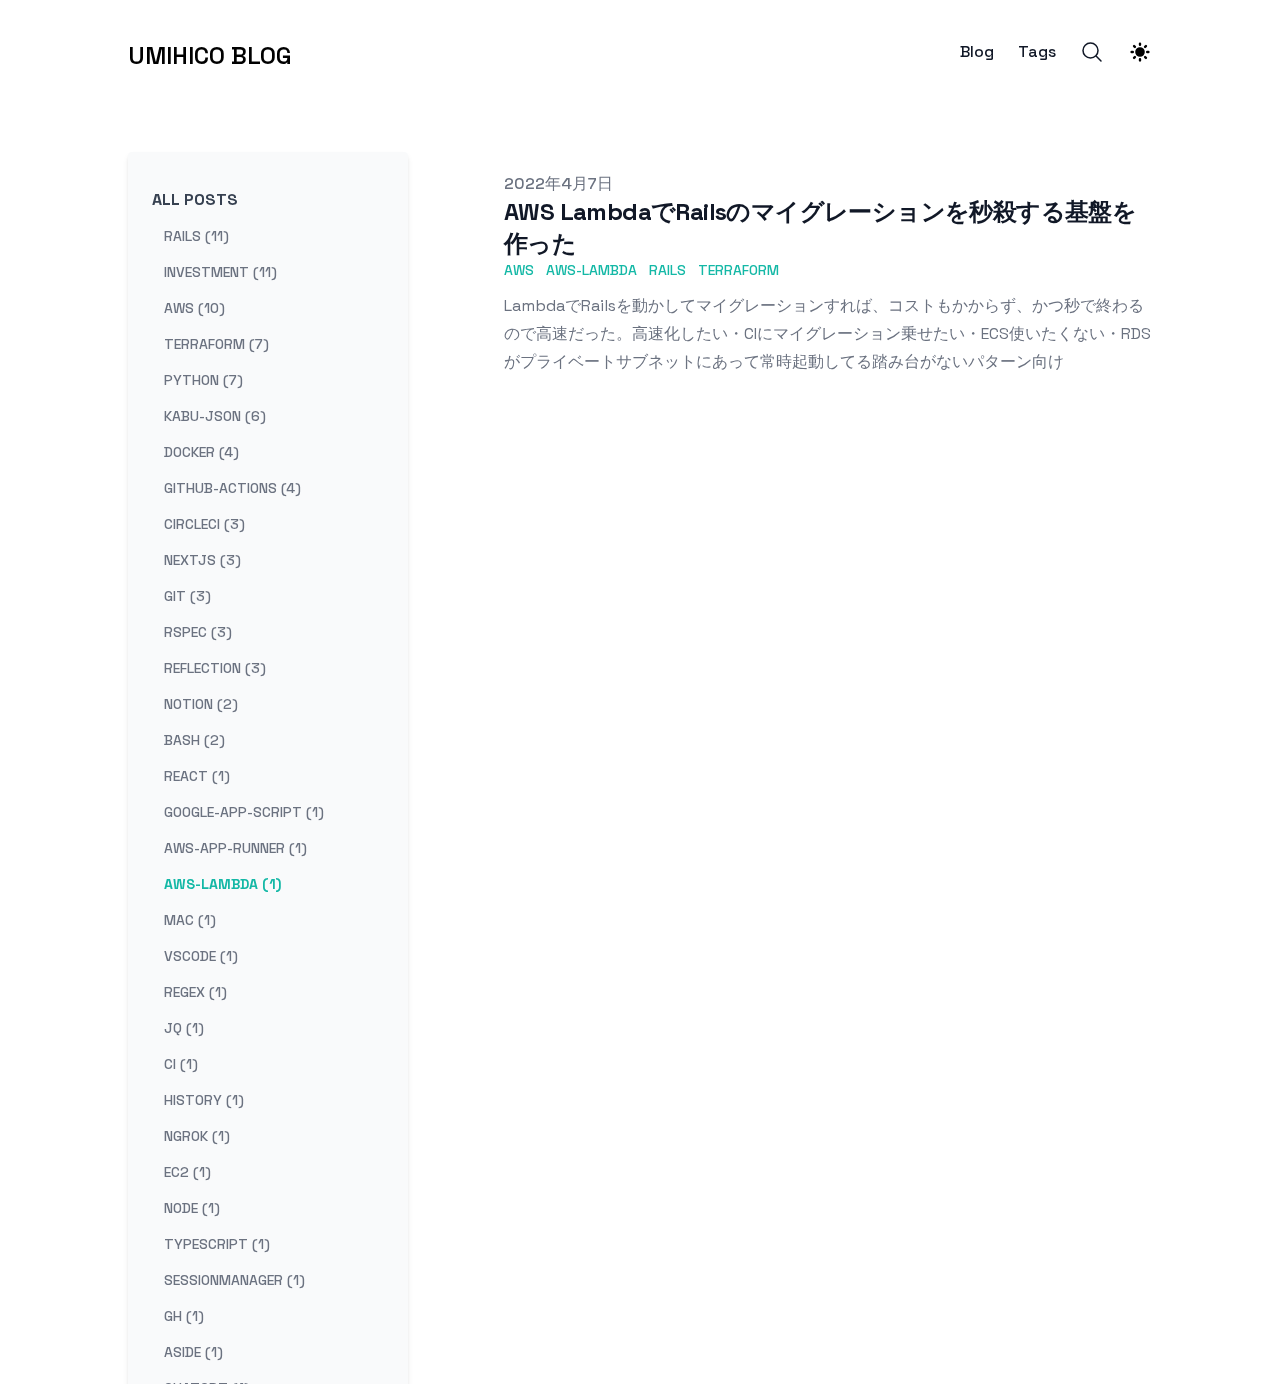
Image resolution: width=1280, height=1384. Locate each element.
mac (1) (190, 920)
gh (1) (184, 1316)
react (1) (197, 776)
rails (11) (196, 236)
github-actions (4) (232, 488)
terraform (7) (216, 344)
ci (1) (181, 1064)
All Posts (195, 199)
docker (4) (201, 452)
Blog (977, 52)
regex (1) (195, 992)
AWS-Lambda (591, 270)
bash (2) (194, 740)
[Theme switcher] (1140, 52)
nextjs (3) (202, 560)
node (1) (192, 1208)
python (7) (203, 380)
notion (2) (201, 704)
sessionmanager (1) (234, 1280)
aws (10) (194, 308)
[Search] (1092, 52)
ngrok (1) (197, 1136)
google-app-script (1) (244, 812)
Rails (667, 270)
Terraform (738, 270)
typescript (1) (217, 1244)
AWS (519, 270)
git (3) (187, 596)
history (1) (204, 1100)
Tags (1037, 52)
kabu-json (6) (215, 416)
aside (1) (193, 1352)
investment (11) (220, 272)
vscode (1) (201, 956)
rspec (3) (198, 632)
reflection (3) (215, 668)
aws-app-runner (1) (235, 848)
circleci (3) (204, 524)
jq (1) (184, 1028)
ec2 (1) (187, 1172)
